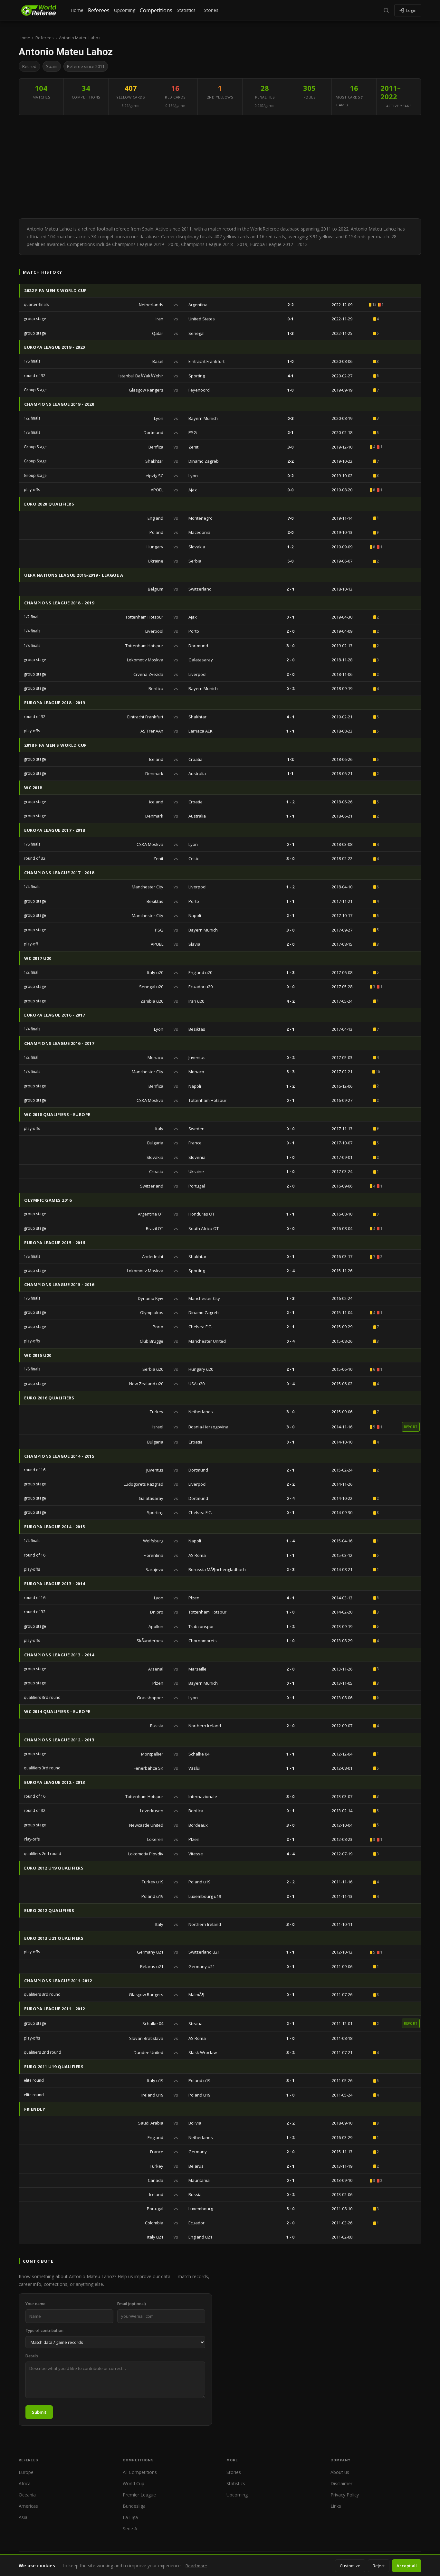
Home (77, 10)
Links (336, 2506)
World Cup (134, 2483)
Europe (26, 2472)
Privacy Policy (345, 2495)
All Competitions (140, 2472)
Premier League (139, 2495)
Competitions (156, 10)
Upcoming (125, 10)
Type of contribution (44, 2330)
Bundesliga (134, 2506)
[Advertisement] (220, 167)
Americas (28, 2506)
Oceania (27, 2495)
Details (32, 2356)
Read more (196, 2566)
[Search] (386, 10)
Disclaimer (341, 2483)
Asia (23, 2517)
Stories (211, 10)
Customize (350, 2566)
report (411, 1427)
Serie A (130, 2529)
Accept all (407, 2566)
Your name (35, 2304)
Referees (99, 10)
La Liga (130, 2517)
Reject (379, 2566)
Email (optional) (132, 2304)
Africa (25, 2483)
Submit (39, 2412)
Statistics (186, 10)
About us (340, 2472)
